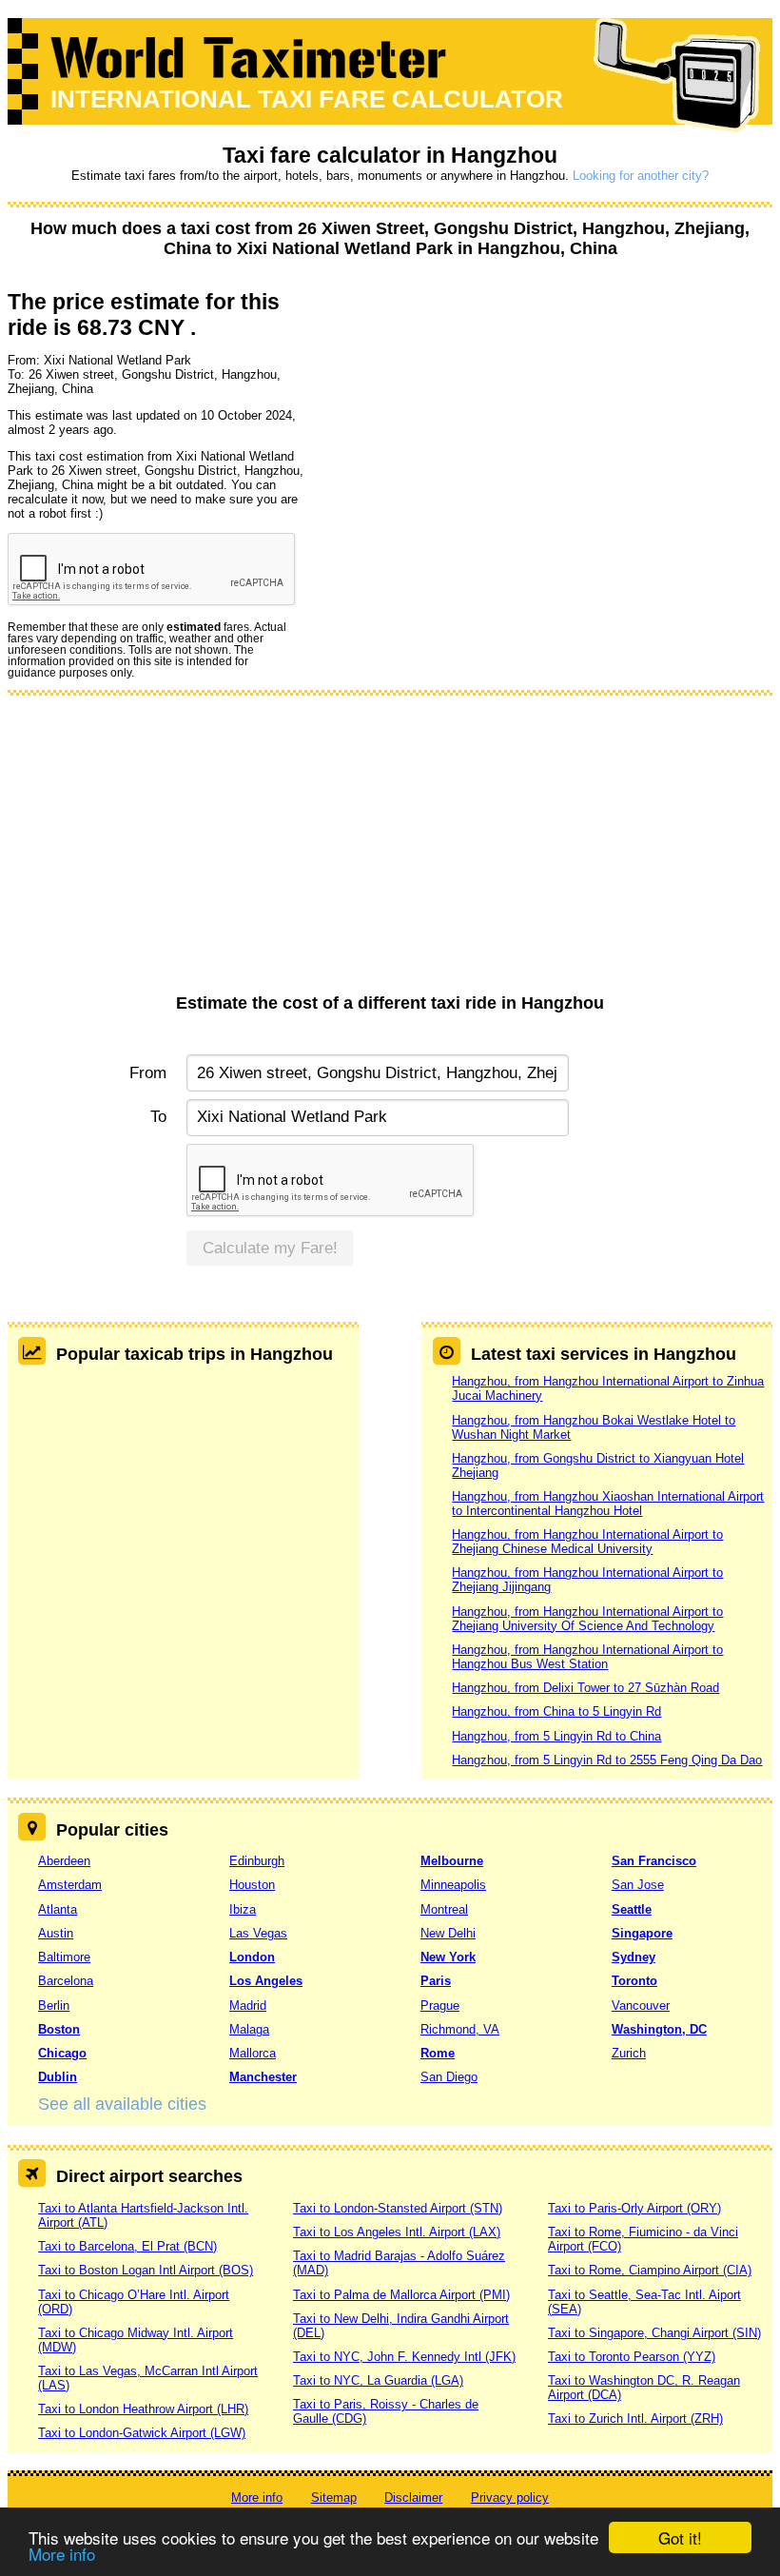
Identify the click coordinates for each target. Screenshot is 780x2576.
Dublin (58, 2077)
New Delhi (448, 1933)
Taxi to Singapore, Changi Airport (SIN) (654, 2333)
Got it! (680, 2537)
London (252, 1957)
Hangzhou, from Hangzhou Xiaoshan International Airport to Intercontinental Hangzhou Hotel (608, 1504)
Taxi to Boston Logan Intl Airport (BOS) (146, 2270)
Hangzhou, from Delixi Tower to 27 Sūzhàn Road (585, 1688)
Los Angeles (266, 1981)
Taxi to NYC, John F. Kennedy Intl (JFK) (404, 2357)
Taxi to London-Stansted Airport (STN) (398, 2208)
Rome (438, 2053)
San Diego (449, 2077)
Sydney (634, 1957)
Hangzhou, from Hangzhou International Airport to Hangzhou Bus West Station (587, 1657)
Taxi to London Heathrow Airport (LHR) (143, 2409)
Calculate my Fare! (270, 1248)
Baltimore (64, 1957)
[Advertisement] (390, 851)
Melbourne (452, 1861)
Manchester (263, 2077)
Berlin (54, 2006)
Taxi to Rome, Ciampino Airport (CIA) (650, 2270)
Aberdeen (64, 1861)
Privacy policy (510, 2497)
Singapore (642, 1933)
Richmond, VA (460, 2029)
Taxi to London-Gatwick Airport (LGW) (142, 2433)
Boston (59, 2029)
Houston (252, 1885)
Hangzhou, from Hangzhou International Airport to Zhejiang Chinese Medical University (587, 1542)
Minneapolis (453, 1885)
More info (62, 2554)
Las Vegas (258, 1933)
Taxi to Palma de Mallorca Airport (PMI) (401, 2295)
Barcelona (66, 1981)
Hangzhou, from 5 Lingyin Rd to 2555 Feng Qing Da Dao (607, 1760)
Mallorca (253, 2053)
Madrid (248, 2006)
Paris (436, 1981)
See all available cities (122, 2104)
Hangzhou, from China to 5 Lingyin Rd (556, 1711)
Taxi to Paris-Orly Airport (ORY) (634, 2208)
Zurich (629, 2053)
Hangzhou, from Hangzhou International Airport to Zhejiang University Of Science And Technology (587, 1619)
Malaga (249, 2029)
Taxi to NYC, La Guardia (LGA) (378, 2380)
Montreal (444, 1909)
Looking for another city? (641, 176)
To (158, 1117)
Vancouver (641, 2006)
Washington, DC (659, 2029)
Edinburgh (257, 1861)
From (147, 1073)
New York (448, 1957)
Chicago (62, 2053)
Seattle (632, 1909)
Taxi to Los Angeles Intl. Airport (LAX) (397, 2232)
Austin (56, 1933)
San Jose (638, 1885)
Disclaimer (413, 2497)
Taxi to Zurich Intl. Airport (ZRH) (635, 2419)
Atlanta (58, 1909)
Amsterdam (70, 1885)
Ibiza (243, 1909)
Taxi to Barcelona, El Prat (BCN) (127, 2246)
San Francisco (654, 1861)
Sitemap (334, 2497)
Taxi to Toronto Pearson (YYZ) (632, 2357)
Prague (440, 2006)
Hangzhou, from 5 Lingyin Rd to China (556, 1736)
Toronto (634, 1981)
